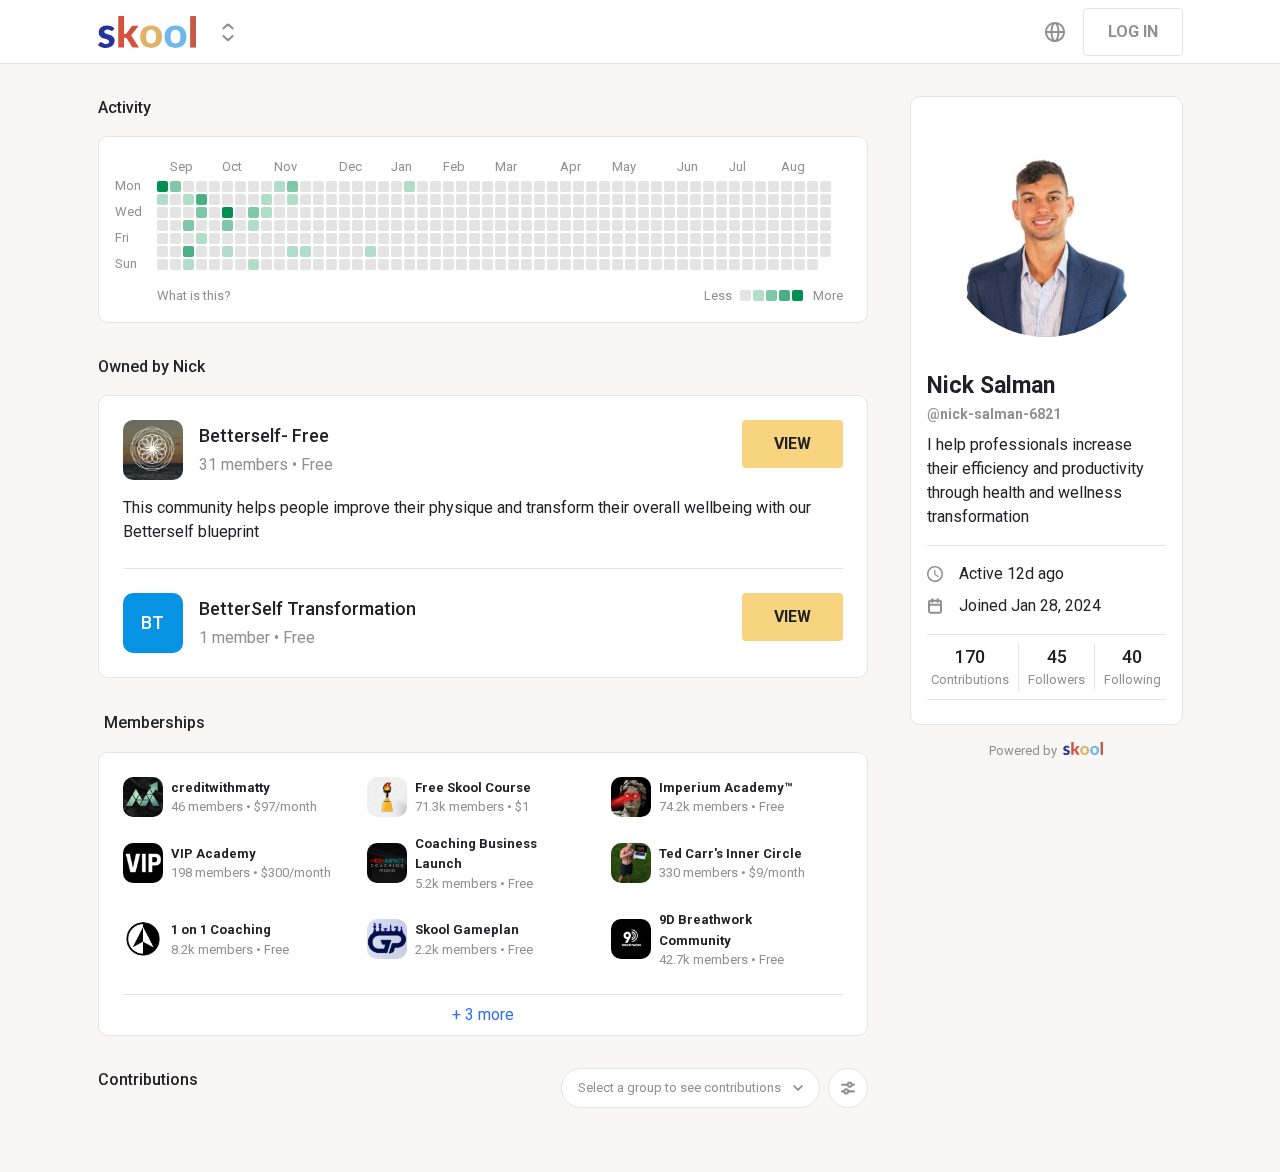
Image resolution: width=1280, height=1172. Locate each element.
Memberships (154, 722)
